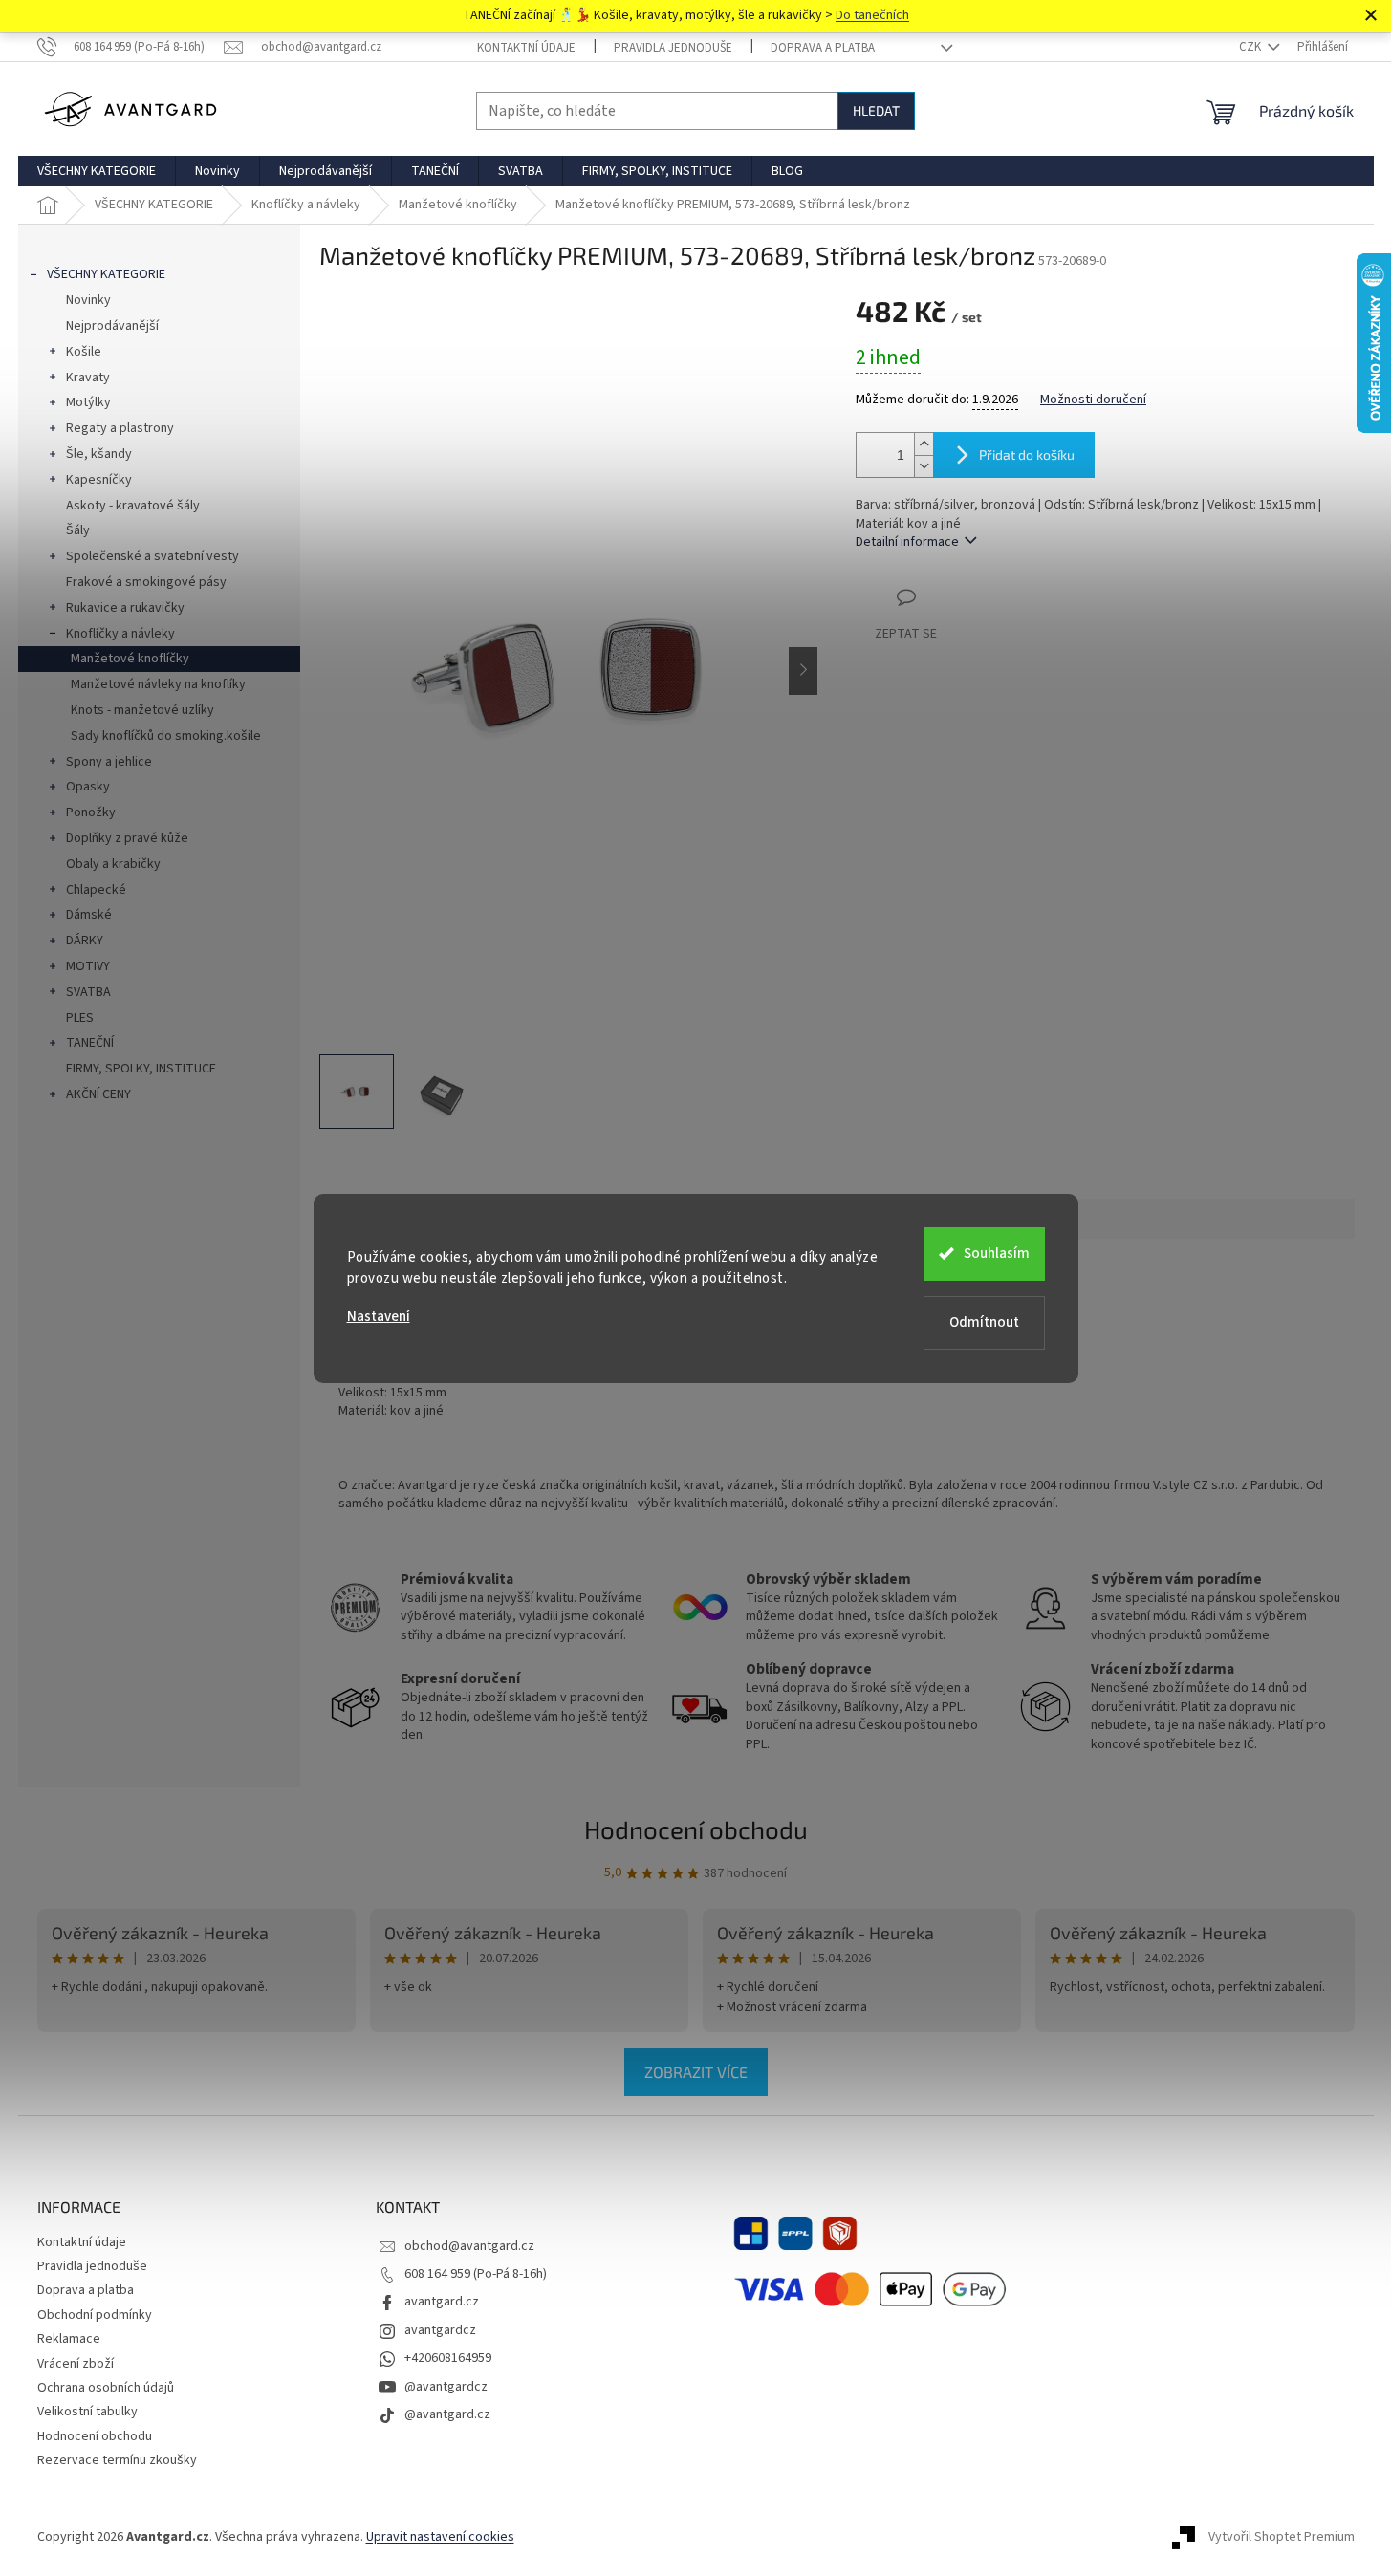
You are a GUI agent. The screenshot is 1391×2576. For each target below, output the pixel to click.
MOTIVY (88, 966)
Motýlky (88, 402)
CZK (1251, 47)
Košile (84, 352)
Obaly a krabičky (113, 864)
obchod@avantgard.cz (469, 2246)
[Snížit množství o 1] (924, 466)
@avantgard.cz (447, 2414)
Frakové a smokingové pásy (146, 582)
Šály (78, 530)
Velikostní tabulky (87, 2412)
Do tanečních (872, 15)
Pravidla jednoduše (673, 48)
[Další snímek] (803, 671)
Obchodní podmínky (95, 2315)
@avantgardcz (446, 2387)
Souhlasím (997, 1254)
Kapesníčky (99, 480)
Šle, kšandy (99, 454)
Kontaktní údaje (526, 48)
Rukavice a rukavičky (125, 608)
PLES (80, 1018)
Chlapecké (96, 890)
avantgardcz (440, 2330)
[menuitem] (97, 171)
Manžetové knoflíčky (130, 659)
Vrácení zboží (76, 2364)
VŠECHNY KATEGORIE (106, 274)
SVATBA (88, 992)
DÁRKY (85, 941)
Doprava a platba (823, 48)
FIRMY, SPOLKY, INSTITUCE (141, 1069)
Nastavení (379, 1317)
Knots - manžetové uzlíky (142, 710)
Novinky (88, 300)
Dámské (89, 915)
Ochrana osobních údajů (106, 2388)
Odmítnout (984, 1322)
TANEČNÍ (90, 1043)
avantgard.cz (442, 2302)
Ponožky (91, 812)
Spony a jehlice (109, 762)
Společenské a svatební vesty (152, 556)
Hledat (876, 110)
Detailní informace (907, 542)
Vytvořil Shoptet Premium (1282, 2537)
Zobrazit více (696, 2072)
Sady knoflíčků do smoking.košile (166, 736)
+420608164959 (448, 2358)
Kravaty (88, 378)
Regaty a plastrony (120, 428)
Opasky (88, 787)
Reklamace (69, 2339)
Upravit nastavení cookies (440, 2537)
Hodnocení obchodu (696, 1829)
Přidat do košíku (1027, 455)
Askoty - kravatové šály (133, 506)
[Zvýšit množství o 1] (924, 444)
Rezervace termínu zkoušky (117, 2460)
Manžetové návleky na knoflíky (158, 684)
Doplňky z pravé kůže (127, 838)
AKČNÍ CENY (98, 1094)
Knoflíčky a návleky (120, 634)
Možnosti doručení (1093, 400)
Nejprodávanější (112, 326)
